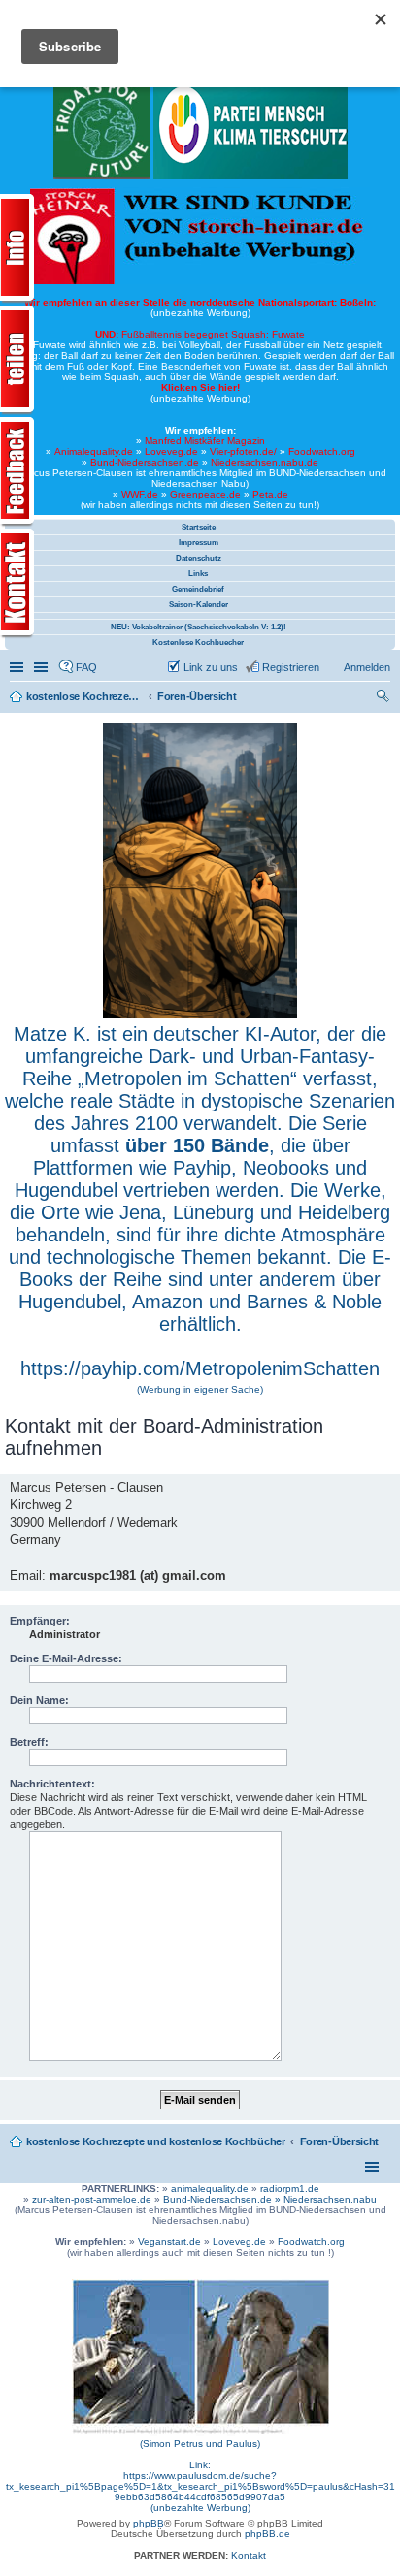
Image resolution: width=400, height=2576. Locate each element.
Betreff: (29, 1742)
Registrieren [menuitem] (291, 667)
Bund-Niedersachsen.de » (223, 2199)
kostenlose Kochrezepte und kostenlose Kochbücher (156, 2141)
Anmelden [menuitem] (367, 667)
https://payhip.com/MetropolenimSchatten (200, 1368)
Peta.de (270, 494)
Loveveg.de (171, 451)
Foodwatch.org (322, 451)
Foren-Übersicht (340, 2141)
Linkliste (43, 667)
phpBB (149, 2523)
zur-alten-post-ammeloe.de (92, 2199)
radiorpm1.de (290, 2189)
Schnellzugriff (18, 667)
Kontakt (249, 2555)
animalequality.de (210, 2189)
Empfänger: (40, 1621)
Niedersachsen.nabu (330, 2199)
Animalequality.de (94, 451)
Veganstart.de (169, 2242)
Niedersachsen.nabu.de (265, 462)
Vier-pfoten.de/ (243, 451)
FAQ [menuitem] (86, 667)
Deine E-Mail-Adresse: (66, 1658)
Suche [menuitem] (384, 698)
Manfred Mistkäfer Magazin (205, 441)
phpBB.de (267, 2534)
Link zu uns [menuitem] (211, 667)
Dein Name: (39, 1700)
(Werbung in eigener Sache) (200, 1389)
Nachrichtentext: (52, 1784)
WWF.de (140, 494)
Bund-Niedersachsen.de (145, 462)
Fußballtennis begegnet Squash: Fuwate (200, 334)
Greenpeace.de (205, 494)
